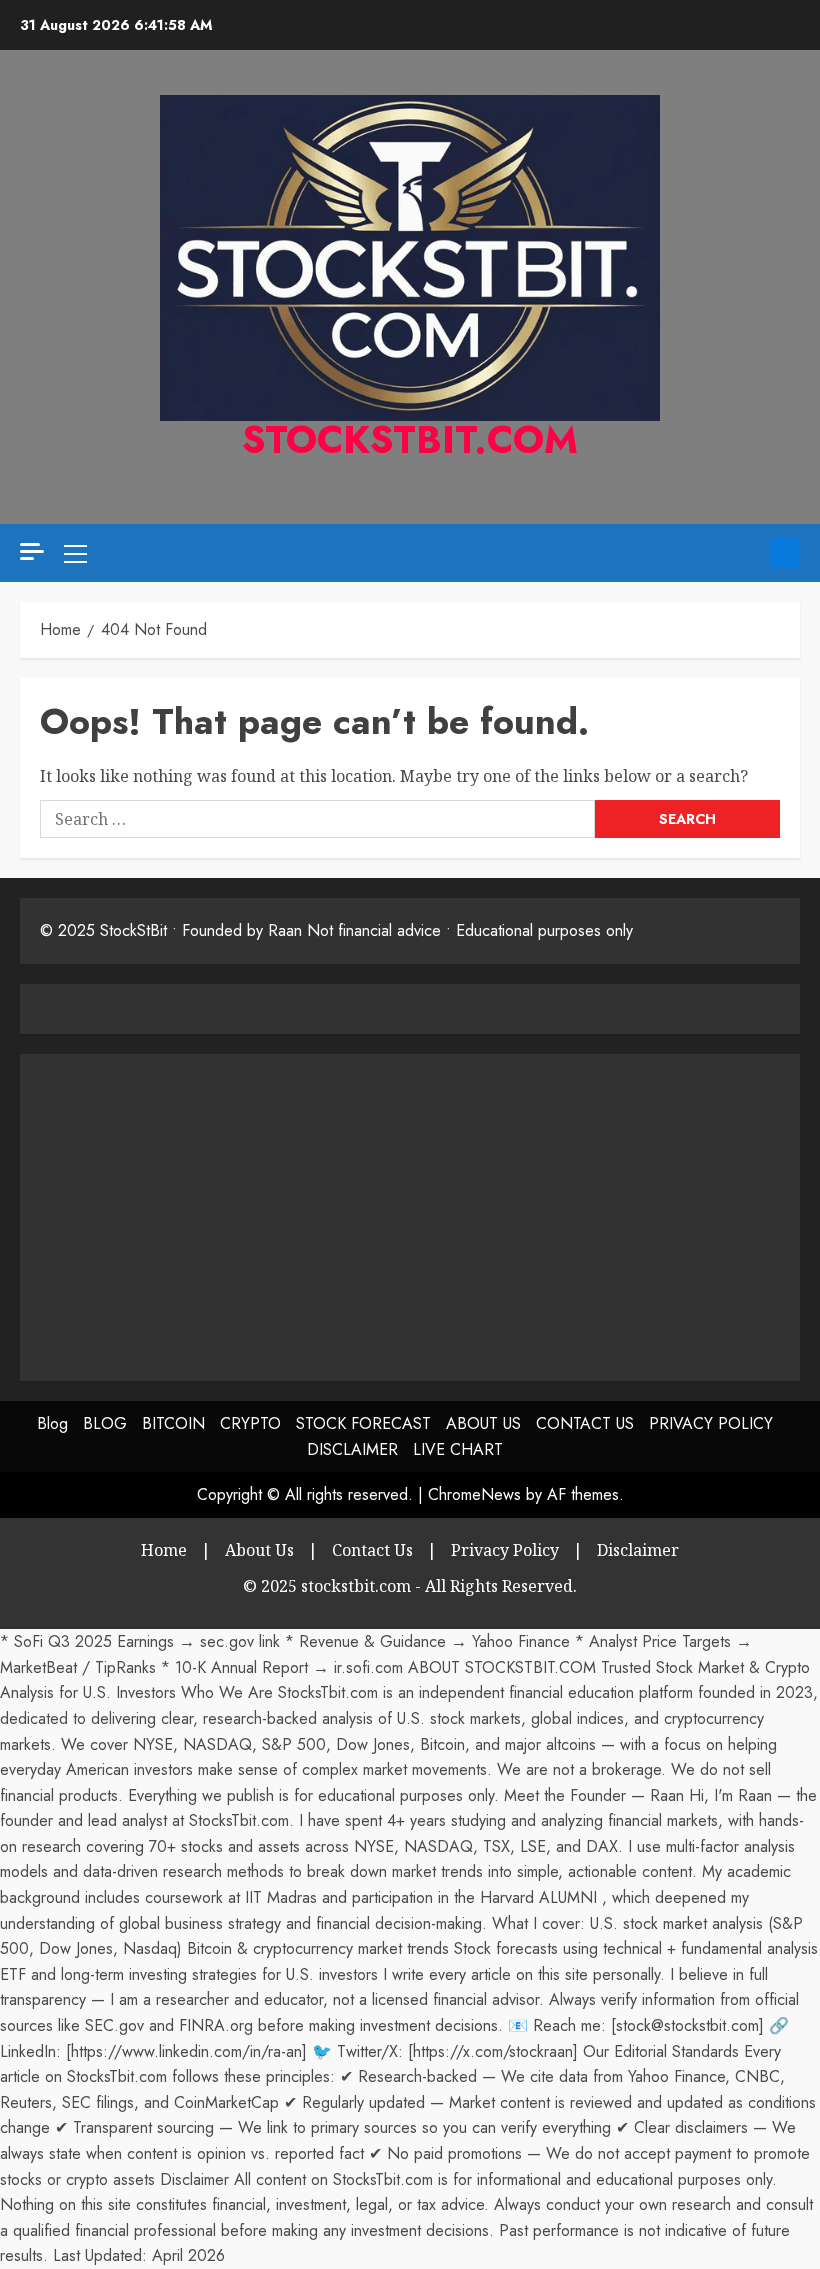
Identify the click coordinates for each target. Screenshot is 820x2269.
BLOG (105, 1423)
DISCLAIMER (352, 1449)
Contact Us (372, 1550)
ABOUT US (483, 1423)
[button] (75, 553)
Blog (52, 1423)
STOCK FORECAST (363, 1423)
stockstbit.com (410, 439)
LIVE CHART (458, 1449)
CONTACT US (585, 1423)
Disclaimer (638, 1550)
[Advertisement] (208, 1214)
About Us (259, 1550)
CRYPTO (250, 1423)
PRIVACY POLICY (711, 1423)
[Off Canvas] (32, 551)
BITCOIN (173, 1423)
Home (164, 1550)
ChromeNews (474, 1494)
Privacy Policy (505, 1550)
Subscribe (785, 553)
